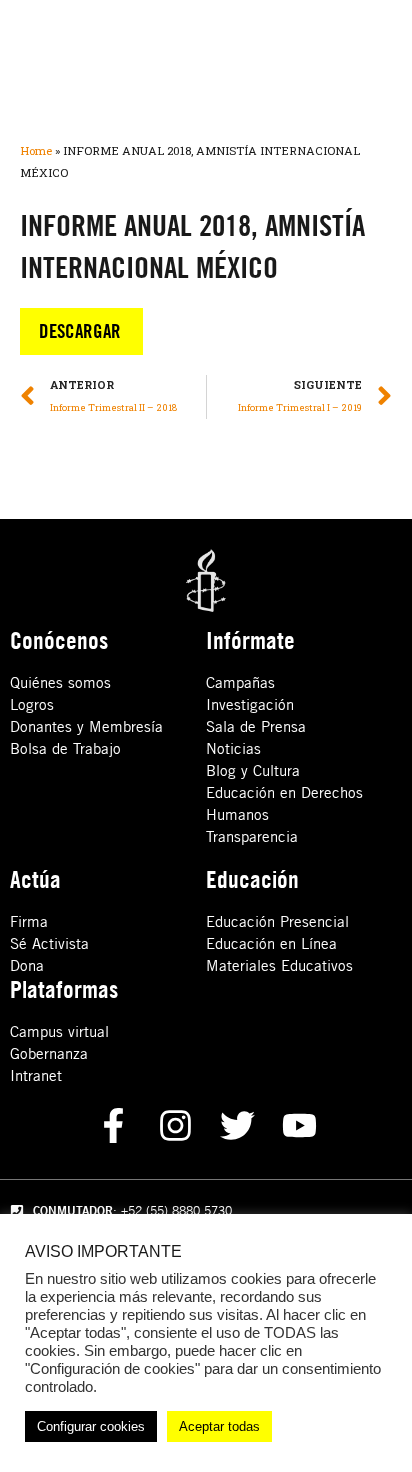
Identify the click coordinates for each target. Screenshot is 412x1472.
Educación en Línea (271, 943)
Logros (32, 704)
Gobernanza (49, 1053)
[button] (81, 331)
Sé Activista (49, 943)
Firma (29, 921)
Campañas (240, 682)
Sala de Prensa (256, 726)
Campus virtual (59, 1031)
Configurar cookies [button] (91, 1426)
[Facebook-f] (113, 1125)
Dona (27, 965)
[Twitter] (237, 1125)
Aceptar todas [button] (219, 1426)
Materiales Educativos (279, 965)
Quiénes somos (60, 682)
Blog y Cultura (253, 770)
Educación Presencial (277, 921)
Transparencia (252, 836)
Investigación (250, 704)
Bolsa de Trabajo (65, 748)
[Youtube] (299, 1125)
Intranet (36, 1075)
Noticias (233, 748)
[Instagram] (175, 1125)
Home (36, 150)
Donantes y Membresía (86, 726)
